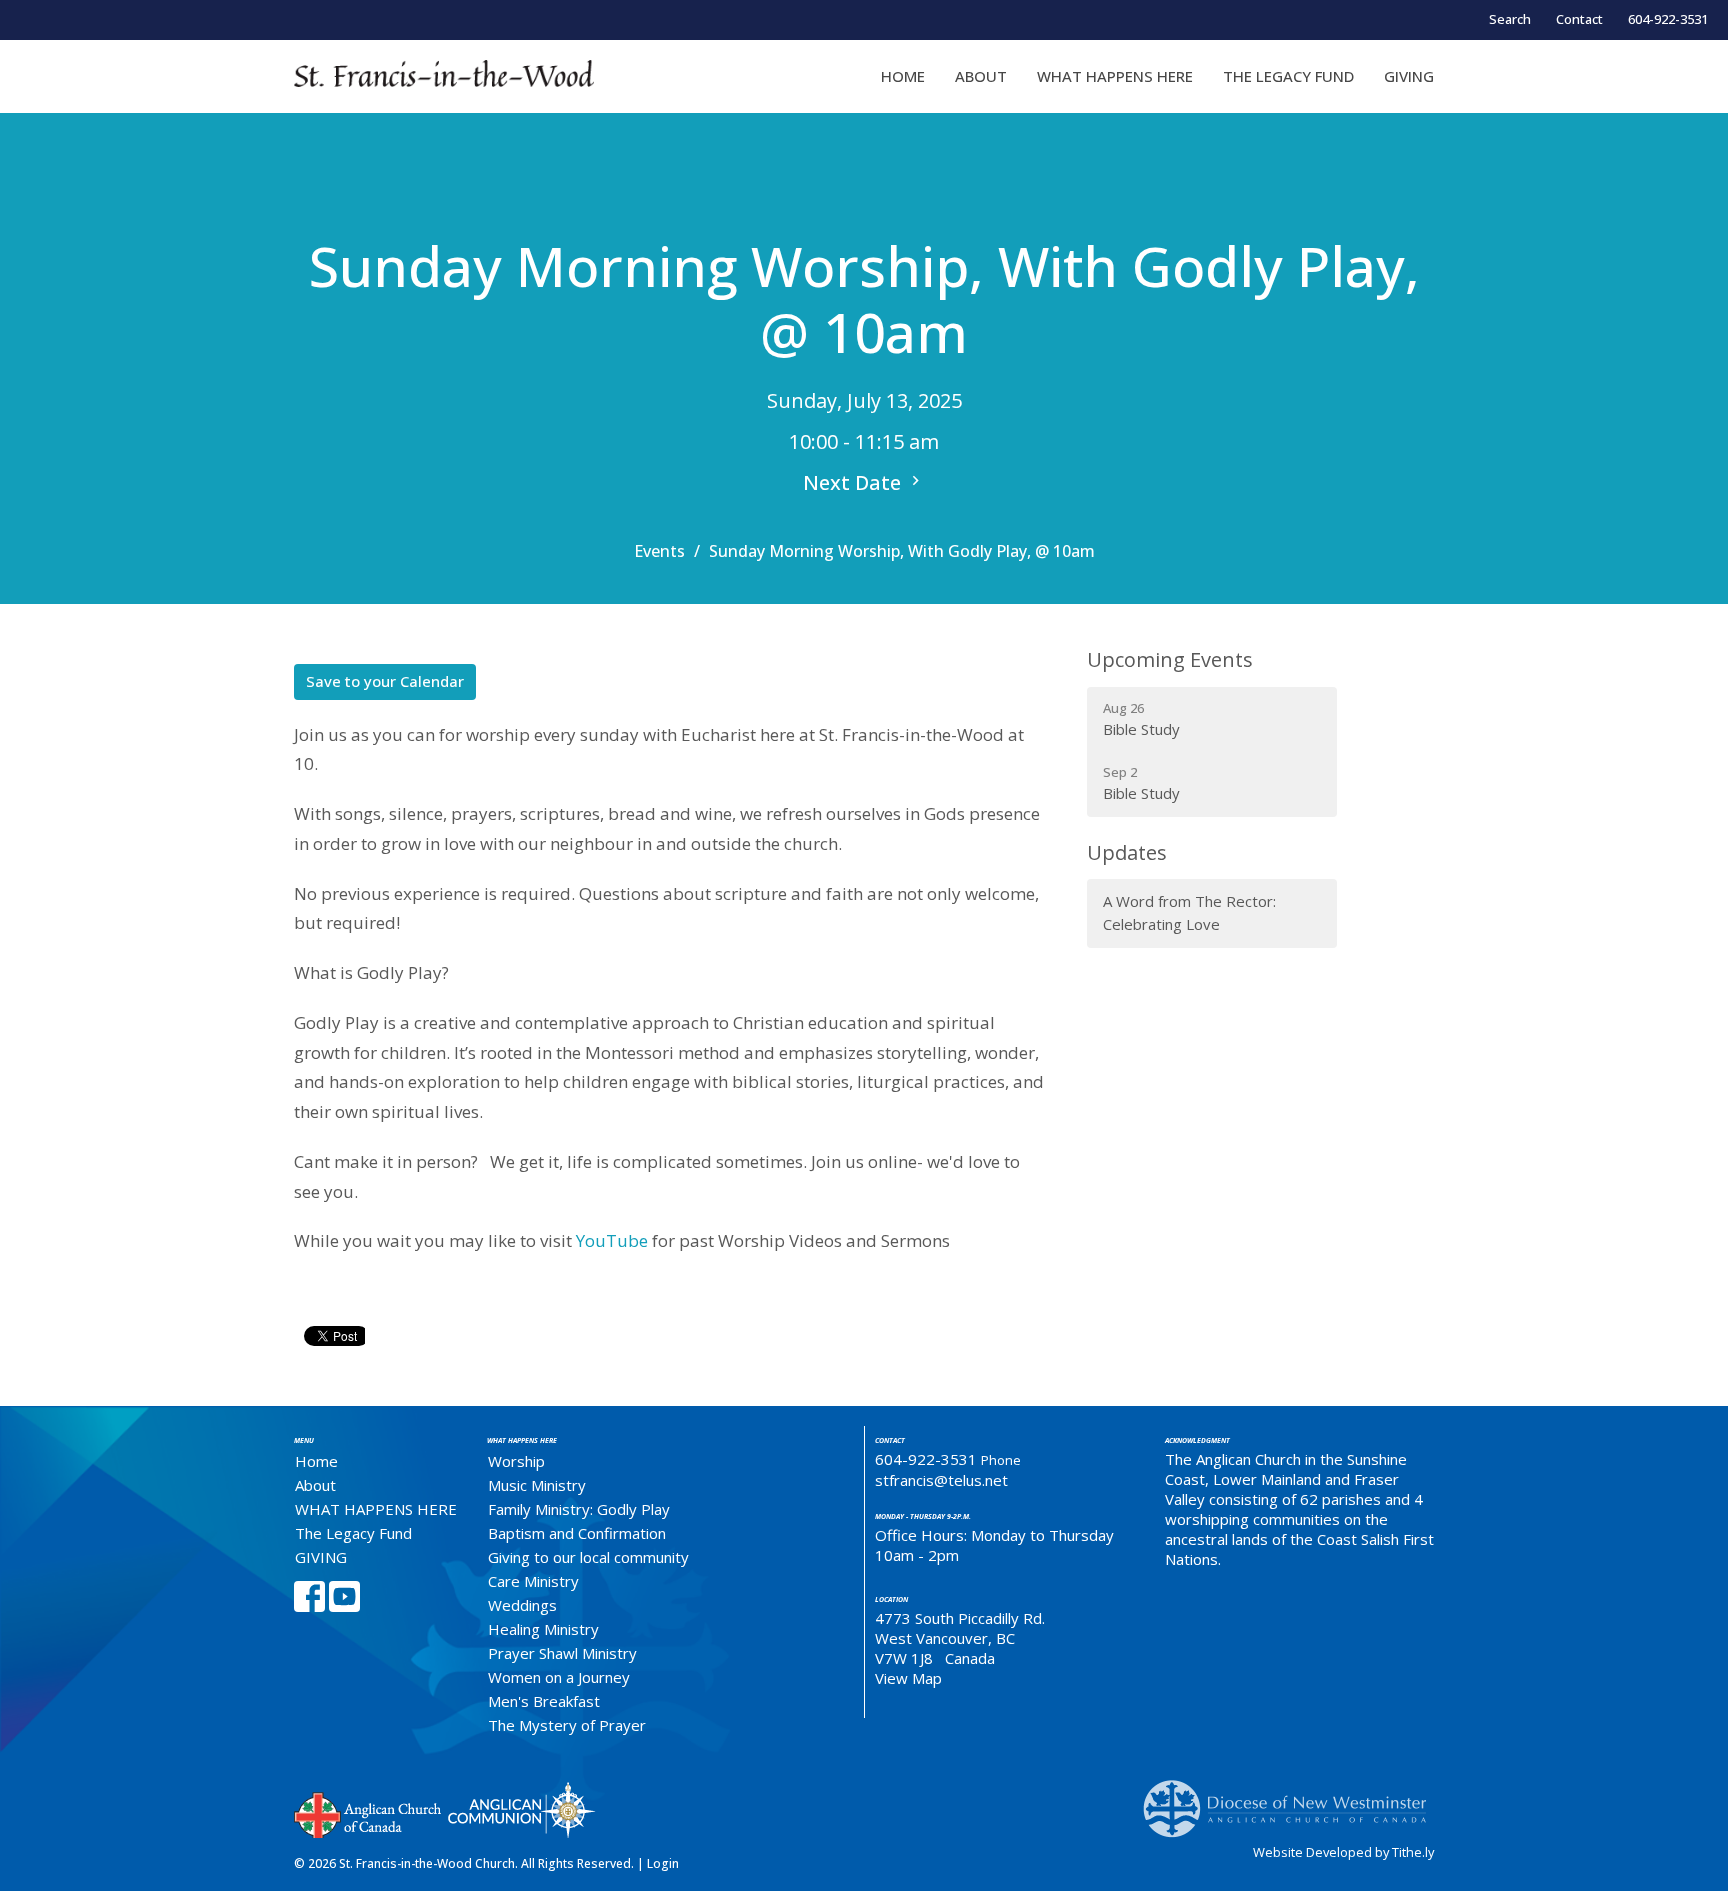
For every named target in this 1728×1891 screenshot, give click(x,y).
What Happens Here (522, 1440)
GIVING (1409, 76)
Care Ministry (533, 1581)
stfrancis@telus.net (941, 1480)
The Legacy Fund (1288, 76)
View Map (908, 1678)
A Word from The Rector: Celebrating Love (1189, 912)
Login (663, 1863)
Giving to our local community (588, 1557)
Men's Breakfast (544, 1701)
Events (659, 551)
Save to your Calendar (385, 681)
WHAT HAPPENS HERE (1115, 76)
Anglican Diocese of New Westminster (1292, 1799)
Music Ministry (537, 1485)
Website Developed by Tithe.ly (1343, 1852)
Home (903, 76)
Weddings (522, 1605)
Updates (1127, 852)
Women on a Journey (559, 1677)
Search (1510, 19)
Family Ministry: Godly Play (579, 1509)
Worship (516, 1461)
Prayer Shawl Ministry (562, 1653)
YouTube (612, 1240)
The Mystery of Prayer (567, 1725)
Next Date (854, 482)
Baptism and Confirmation (577, 1533)
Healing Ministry (543, 1629)
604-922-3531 (1668, 19)
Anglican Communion (521, 1809)
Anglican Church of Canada (368, 1813)
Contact (1579, 19)
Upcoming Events (1170, 659)
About (981, 76)
